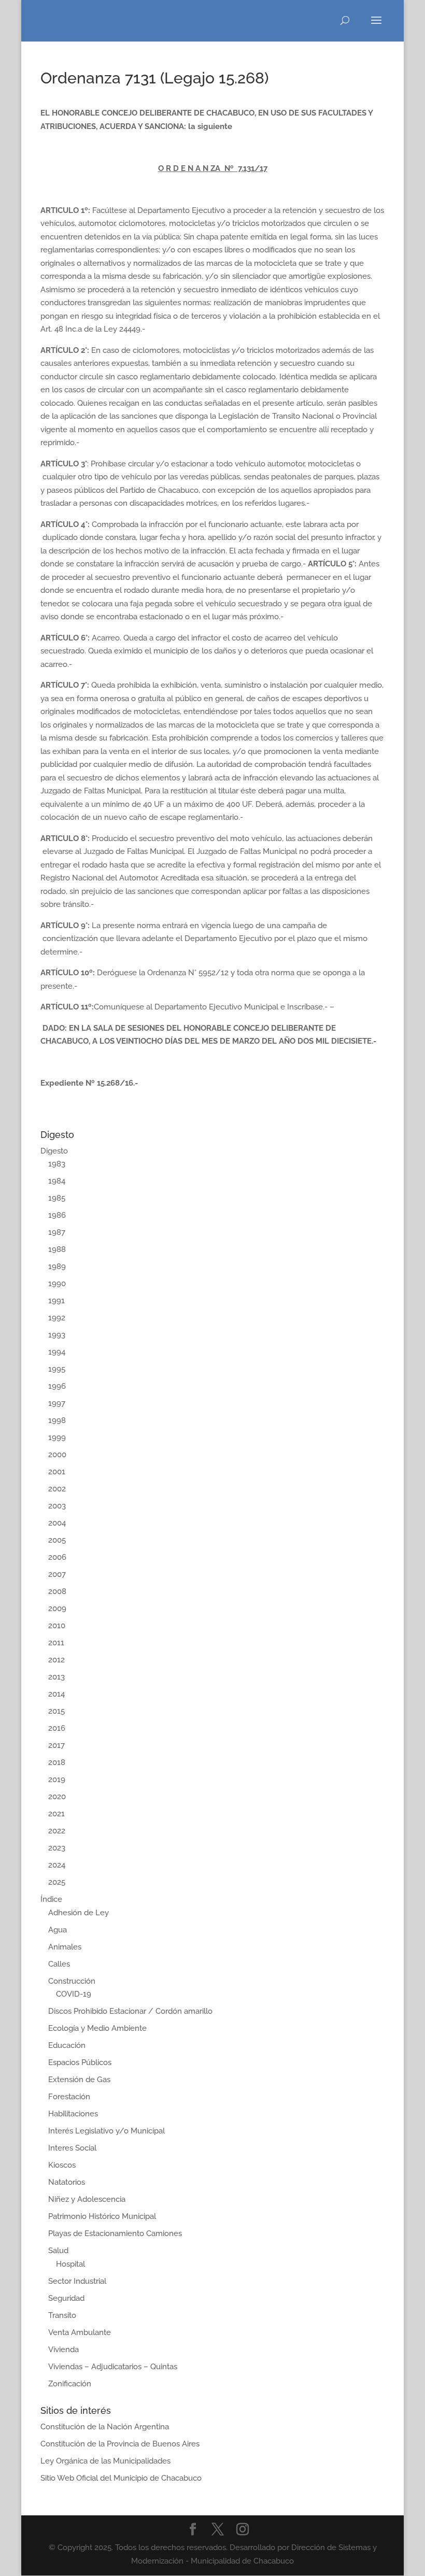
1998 (57, 1420)
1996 (57, 1386)
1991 (56, 1301)
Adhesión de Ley (79, 1913)
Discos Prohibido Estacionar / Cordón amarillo (130, 2011)
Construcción (72, 1981)
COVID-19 (74, 1994)
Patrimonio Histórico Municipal (102, 2216)
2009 (57, 1609)
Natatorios (67, 2182)
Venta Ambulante (80, 2332)
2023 (57, 1848)
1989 (57, 1266)
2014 (56, 1694)
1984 (57, 1181)
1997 (57, 1403)
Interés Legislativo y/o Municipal (107, 2131)
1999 (57, 1438)
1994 (57, 1352)
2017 (56, 1745)
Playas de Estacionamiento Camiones (115, 2233)
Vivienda (63, 2350)
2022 (57, 1831)
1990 (57, 1284)
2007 (57, 1574)
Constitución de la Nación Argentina (105, 2427)
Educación (67, 2045)
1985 (57, 1198)
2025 (57, 1882)
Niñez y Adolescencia (87, 2199)
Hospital (70, 2264)
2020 (57, 1797)
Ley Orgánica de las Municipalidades (105, 2461)
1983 (57, 1164)
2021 (56, 1814)
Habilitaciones (73, 2114)
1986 (57, 1215)
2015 (56, 1711)
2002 (57, 1489)
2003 (57, 1506)
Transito (62, 2315)
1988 (57, 1249)
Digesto (54, 1151)
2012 (56, 1660)
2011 (56, 1643)
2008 (57, 1591)
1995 (57, 1369)
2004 (57, 1523)
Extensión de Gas (79, 2080)
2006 (57, 1557)
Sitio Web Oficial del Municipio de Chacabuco (121, 2478)
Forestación (69, 2097)
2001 (57, 1472)
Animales (65, 1947)
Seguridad (66, 2298)
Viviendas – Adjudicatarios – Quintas (113, 2367)
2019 (57, 1780)
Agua (58, 1930)
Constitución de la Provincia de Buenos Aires (120, 2444)
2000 (57, 1455)
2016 (57, 1728)
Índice (51, 1899)
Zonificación (70, 2384)
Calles (59, 1964)
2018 (57, 1762)
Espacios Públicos (80, 2062)
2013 (56, 1677)
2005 (57, 1540)
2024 (57, 1865)
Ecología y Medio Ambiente (97, 2028)
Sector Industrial (77, 2281)
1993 (57, 1335)
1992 (57, 1318)
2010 (57, 1626)
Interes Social (72, 2148)
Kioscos (62, 2165)
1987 (57, 1232)
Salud (58, 2251)
